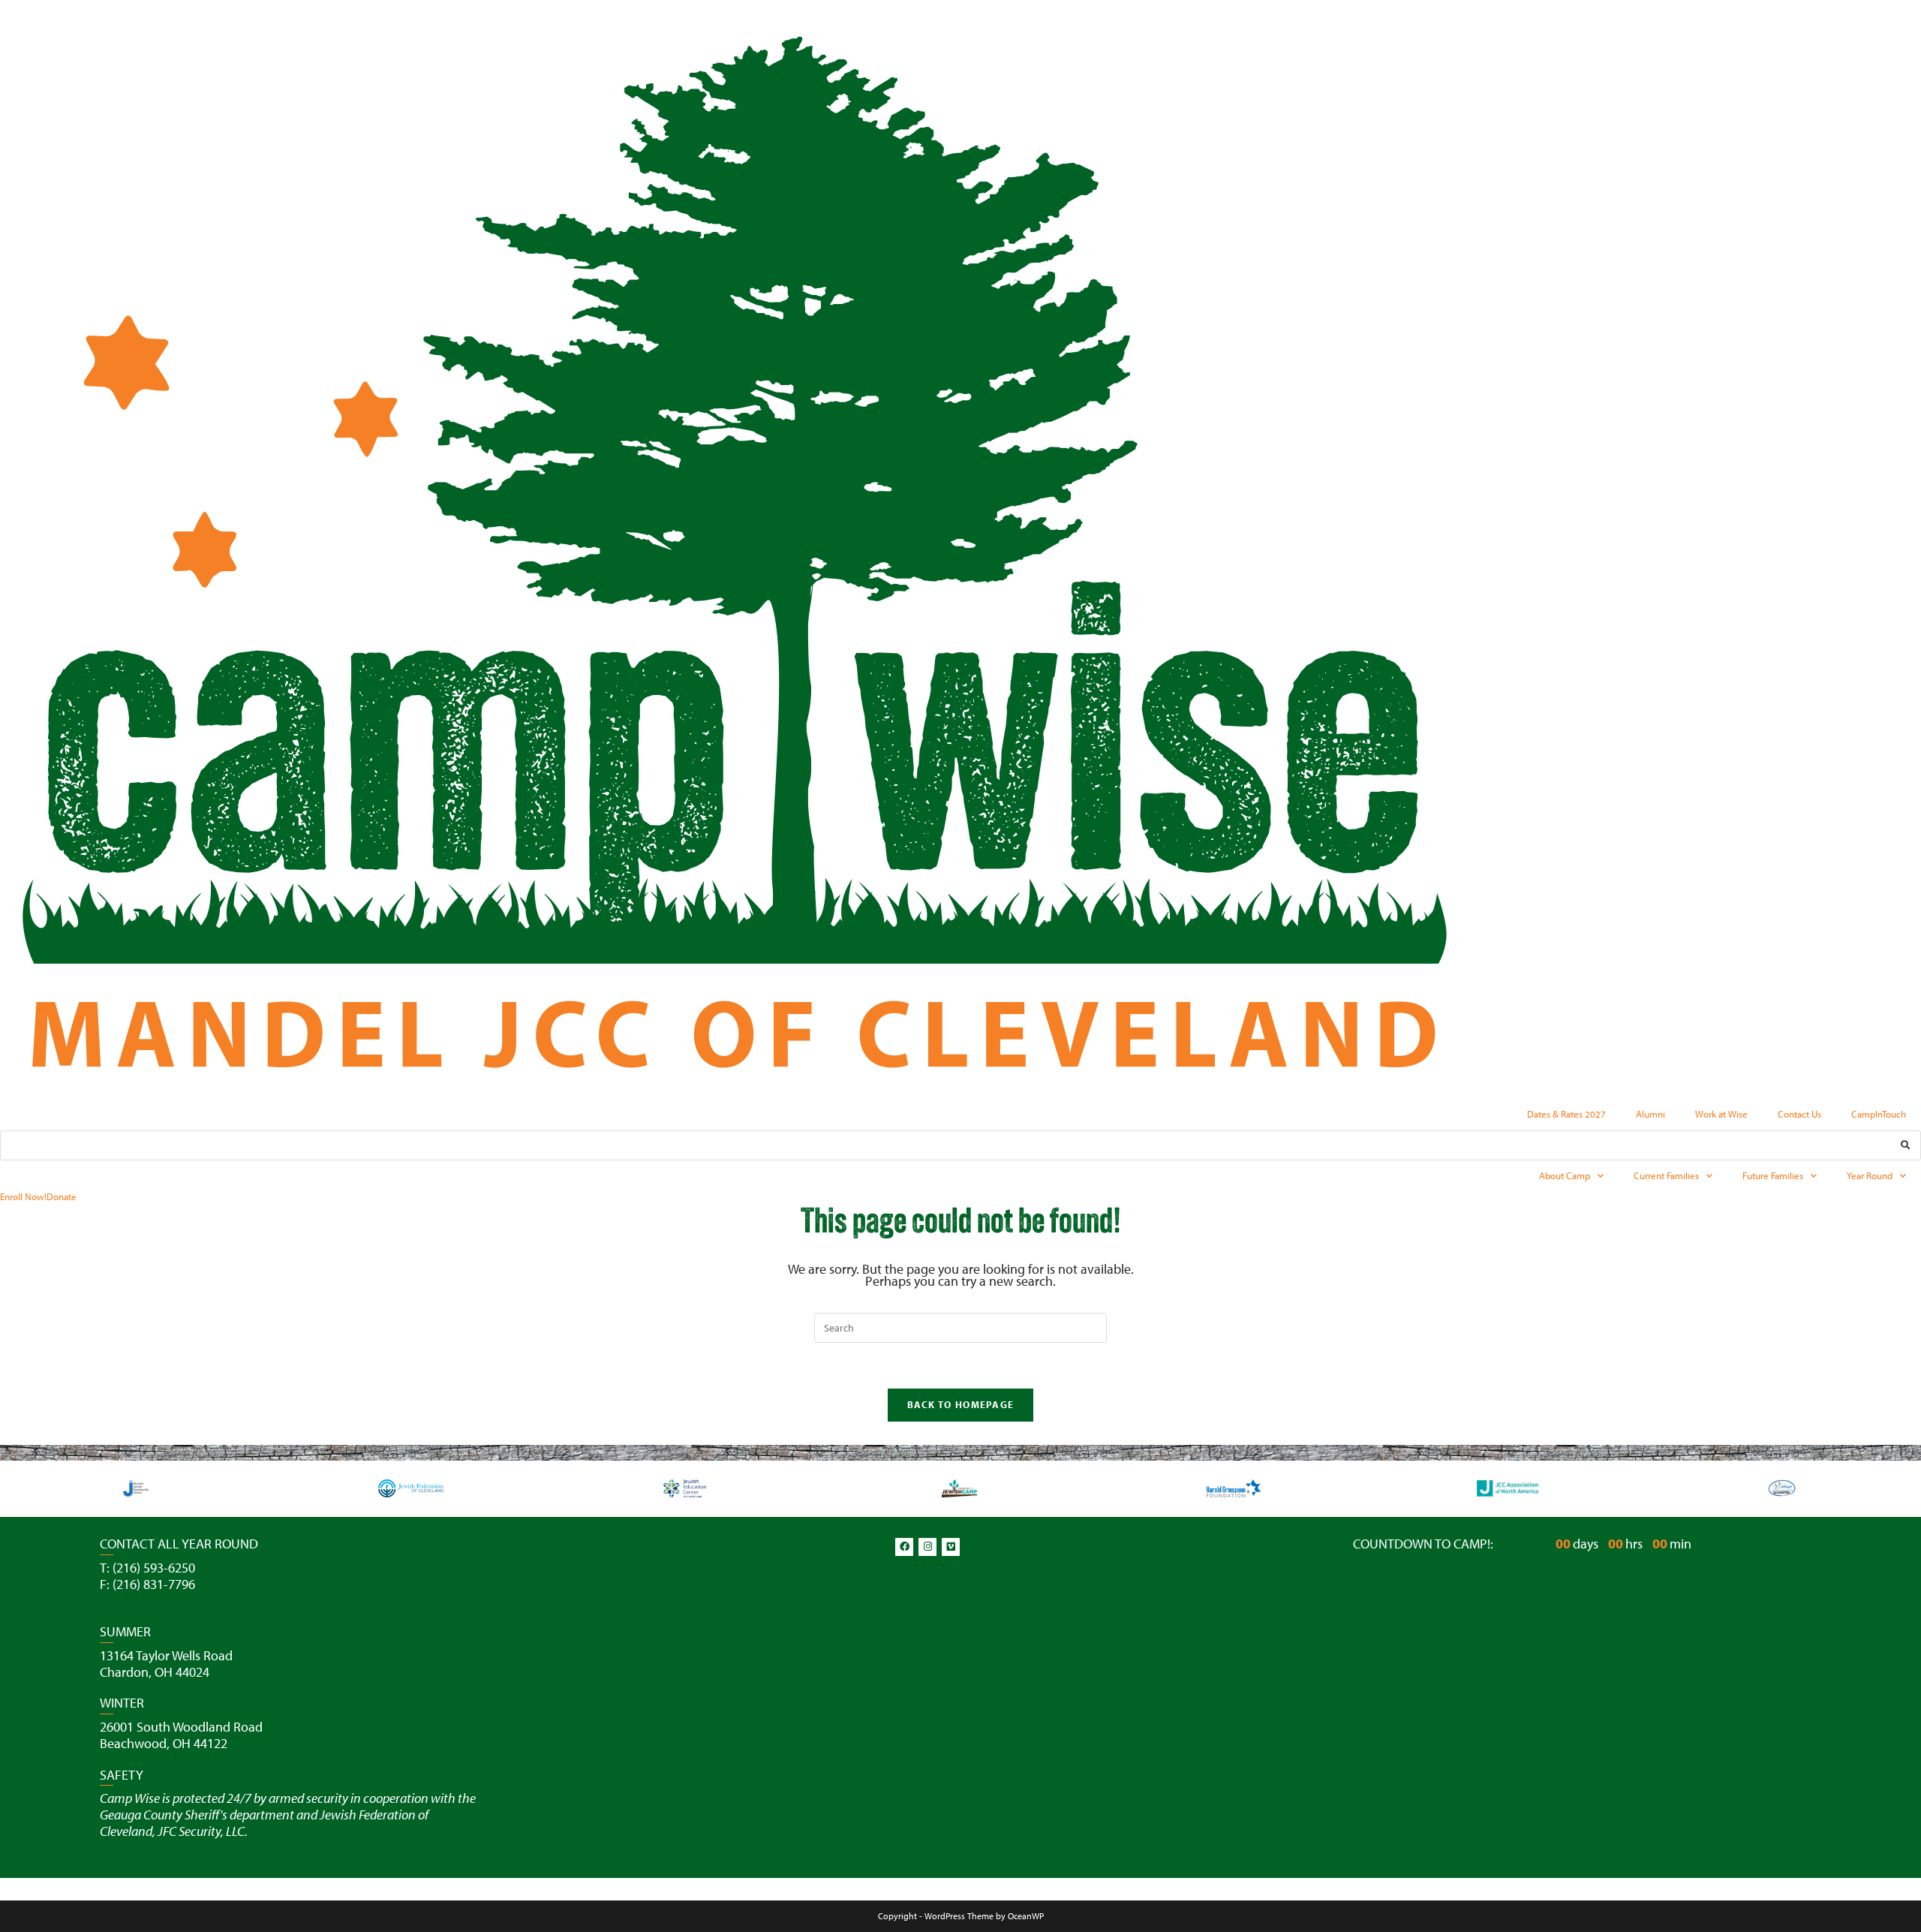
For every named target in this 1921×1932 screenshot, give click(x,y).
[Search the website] (960, 1144)
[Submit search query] (1906, 1145)
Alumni (1650, 1114)
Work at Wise (1721, 1114)
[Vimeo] (951, 1547)
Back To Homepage (961, 1404)
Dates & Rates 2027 (1566, 1114)
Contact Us (1799, 1114)
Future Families (1773, 1175)
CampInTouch (1879, 1114)
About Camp (1565, 1175)
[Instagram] (927, 1547)
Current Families (1666, 1175)
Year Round (1870, 1175)
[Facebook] (904, 1547)
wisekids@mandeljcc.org (168, 1600)
